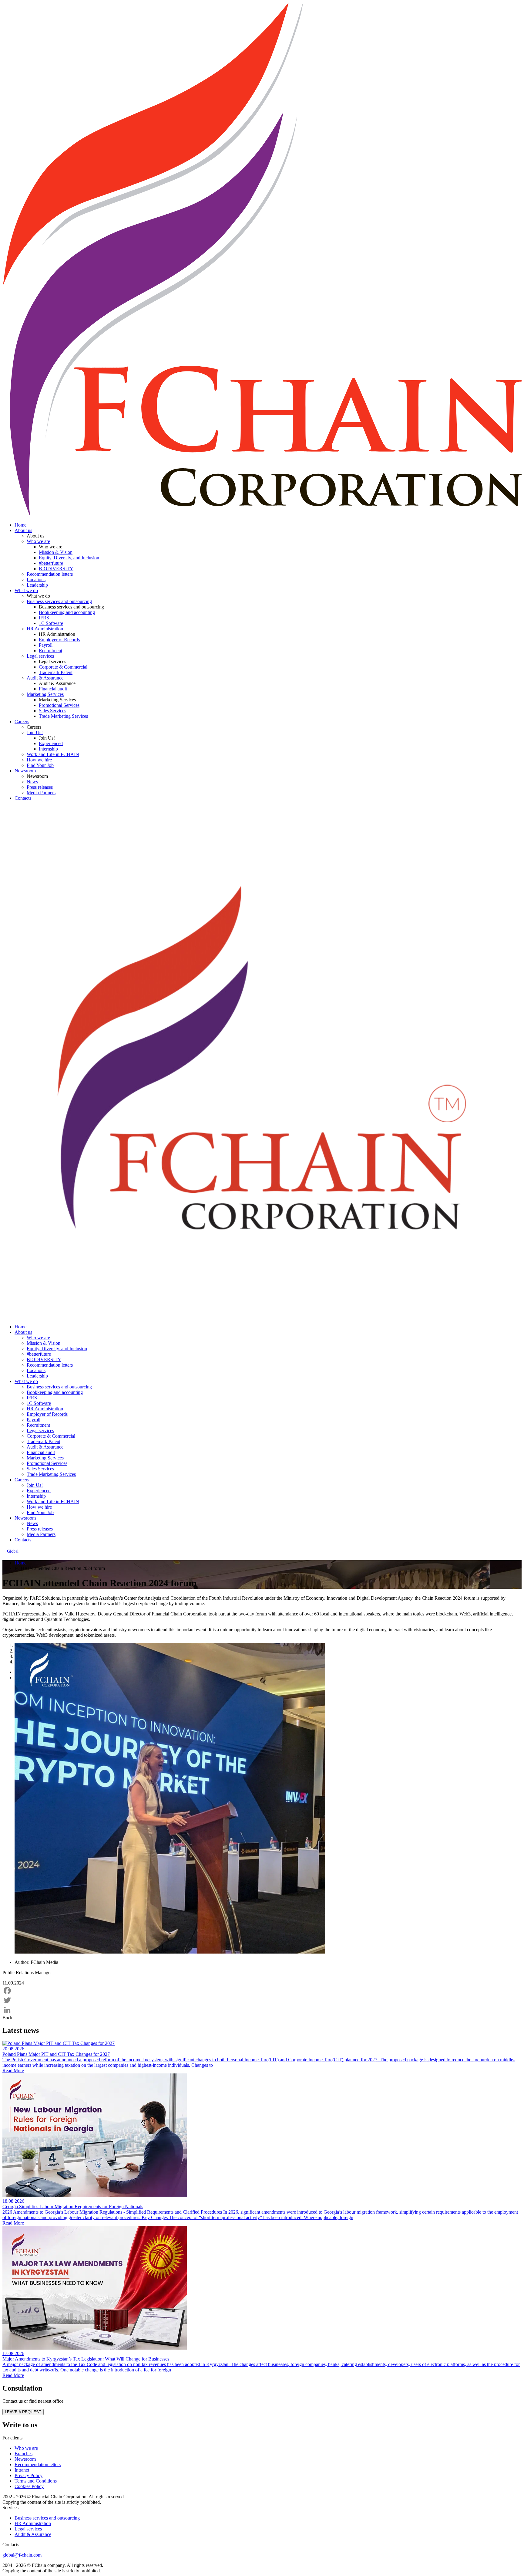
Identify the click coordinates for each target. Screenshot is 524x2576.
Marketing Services (45, 694)
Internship (48, 749)
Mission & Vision (56, 552)
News (32, 782)
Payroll (46, 645)
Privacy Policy (29, 2475)
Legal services (40, 656)
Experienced (51, 743)
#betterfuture (51, 563)
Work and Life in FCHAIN (53, 754)
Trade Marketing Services (63, 716)
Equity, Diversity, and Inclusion (69, 558)
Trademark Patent (56, 672)
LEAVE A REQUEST (23, 2412)
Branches (24, 2454)
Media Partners (41, 793)
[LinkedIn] (262, 2010)
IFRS (44, 618)
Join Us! (35, 732)
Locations (36, 580)
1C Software (51, 623)
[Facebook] (262, 1991)
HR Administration (45, 629)
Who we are (38, 541)
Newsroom (25, 771)
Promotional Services (59, 705)
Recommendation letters (50, 574)
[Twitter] (262, 2000)
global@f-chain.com (22, 2555)
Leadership (37, 585)
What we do (26, 590)
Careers (22, 722)
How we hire (39, 760)
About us (23, 530)
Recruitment (50, 651)
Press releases (40, 787)
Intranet (22, 2470)
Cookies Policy (29, 2486)
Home (20, 525)
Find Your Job (40, 765)
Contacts (23, 798)
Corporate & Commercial (63, 667)
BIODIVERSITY (56, 569)
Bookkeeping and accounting (67, 612)
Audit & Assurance (45, 678)
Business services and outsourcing (59, 601)
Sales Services (52, 711)
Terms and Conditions (36, 2481)
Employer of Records (59, 640)
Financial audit (53, 689)
